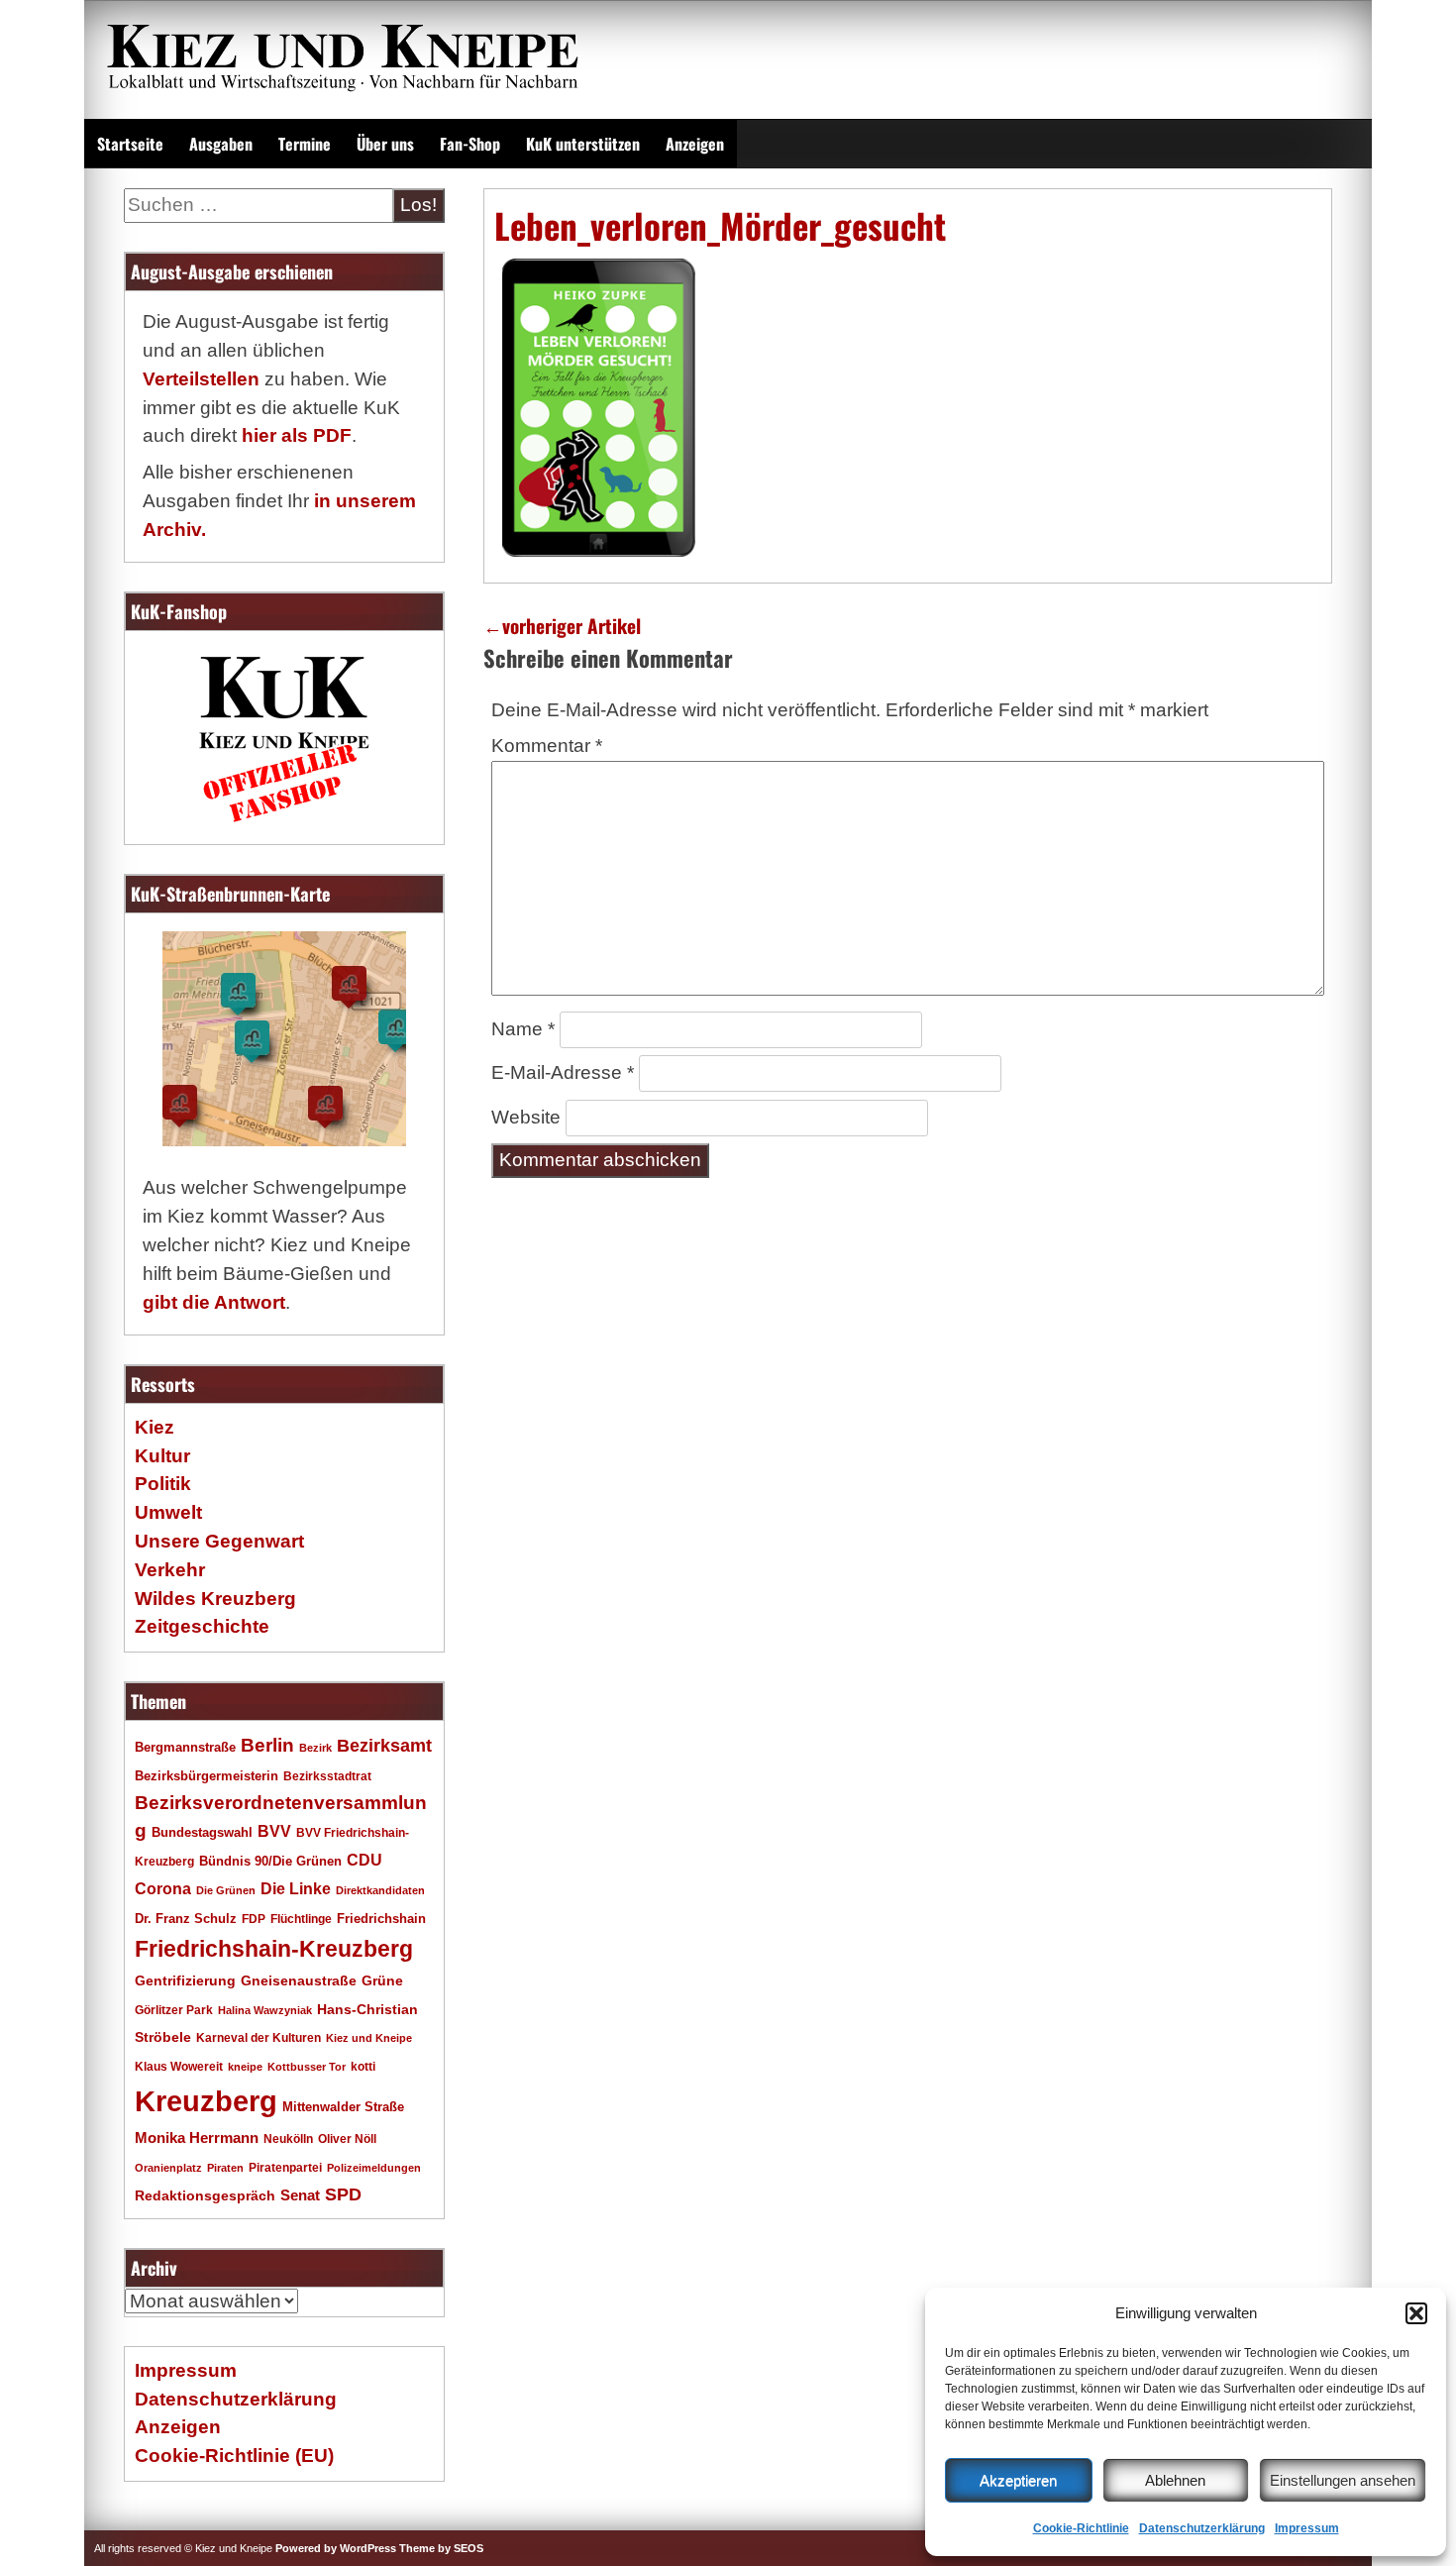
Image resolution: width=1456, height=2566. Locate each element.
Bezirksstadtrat (327, 1776)
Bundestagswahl (202, 1833)
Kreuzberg (206, 2101)
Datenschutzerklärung (1202, 2528)
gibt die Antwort (214, 1302)
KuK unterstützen (583, 144)
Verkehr (170, 1570)
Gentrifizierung (185, 1980)
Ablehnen (1175, 2480)
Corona (163, 1889)
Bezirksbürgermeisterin (207, 1776)
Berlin (267, 1745)
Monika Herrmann (197, 2138)
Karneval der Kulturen (259, 2037)
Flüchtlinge (301, 1919)
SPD (343, 2194)
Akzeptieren (1018, 2480)
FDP (254, 1919)
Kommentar (547, 746)
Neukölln (288, 2139)
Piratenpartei (285, 2168)
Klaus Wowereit (179, 2067)
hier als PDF (297, 435)
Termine (305, 144)
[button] (1416, 2313)
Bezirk (315, 1748)
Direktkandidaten (380, 1890)
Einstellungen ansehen (1343, 2480)
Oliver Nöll (347, 2139)
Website (526, 1117)
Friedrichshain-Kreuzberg (274, 1949)
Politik (163, 1484)
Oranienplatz (168, 2168)
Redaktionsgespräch (205, 2196)
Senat (300, 2195)
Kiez (155, 1427)
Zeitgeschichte (202, 1626)
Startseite (130, 144)
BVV (274, 1831)
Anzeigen (695, 144)
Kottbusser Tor (307, 2067)
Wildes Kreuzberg (215, 1599)
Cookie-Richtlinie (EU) (234, 2456)
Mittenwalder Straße (343, 2107)
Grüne (382, 1980)
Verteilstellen (201, 379)
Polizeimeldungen (374, 2168)
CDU (364, 1860)
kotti (363, 2066)
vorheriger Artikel (562, 626)
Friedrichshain (381, 1919)
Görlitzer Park (174, 2010)
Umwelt (168, 1512)
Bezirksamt (384, 1746)
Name (523, 1029)
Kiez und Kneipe (369, 2038)
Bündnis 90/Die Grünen (270, 1862)
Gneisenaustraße (299, 1980)
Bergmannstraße (185, 1748)
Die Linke (296, 1889)
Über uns (385, 144)
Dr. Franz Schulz (186, 1919)
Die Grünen (226, 1890)
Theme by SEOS (441, 2548)
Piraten (225, 2168)
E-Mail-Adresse (563, 1072)
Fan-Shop (470, 144)
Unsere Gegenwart (219, 1541)
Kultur (162, 1456)
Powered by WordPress (336, 2548)
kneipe (245, 2067)
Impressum (1307, 2528)
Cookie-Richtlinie (1081, 2528)
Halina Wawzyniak (265, 2010)
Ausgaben (221, 144)
